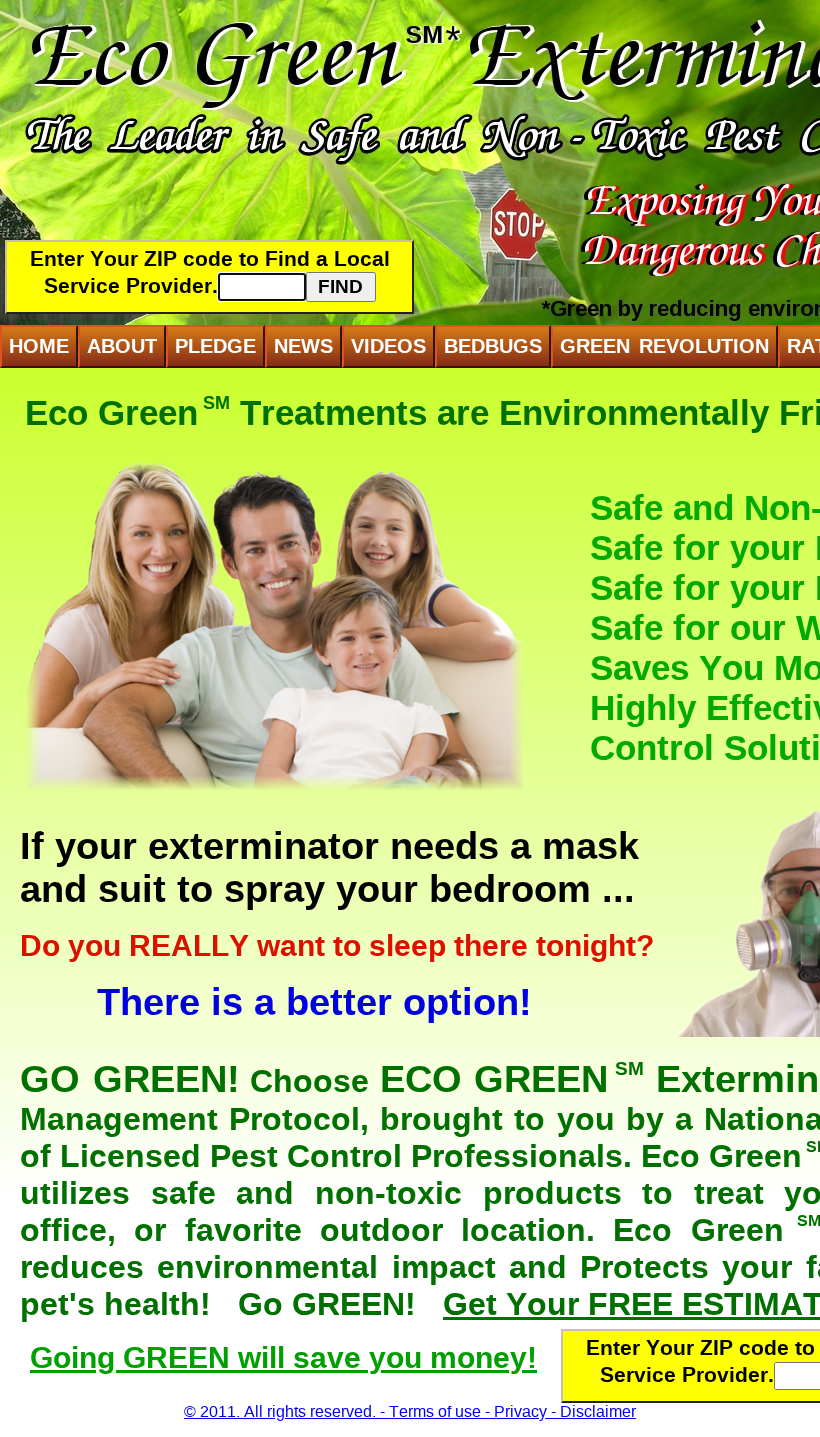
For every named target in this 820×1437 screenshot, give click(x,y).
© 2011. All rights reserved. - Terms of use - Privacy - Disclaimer (410, 1411)
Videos (388, 346)
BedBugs (493, 346)
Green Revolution (664, 346)
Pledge (215, 346)
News (303, 346)
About (122, 346)
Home (39, 346)
